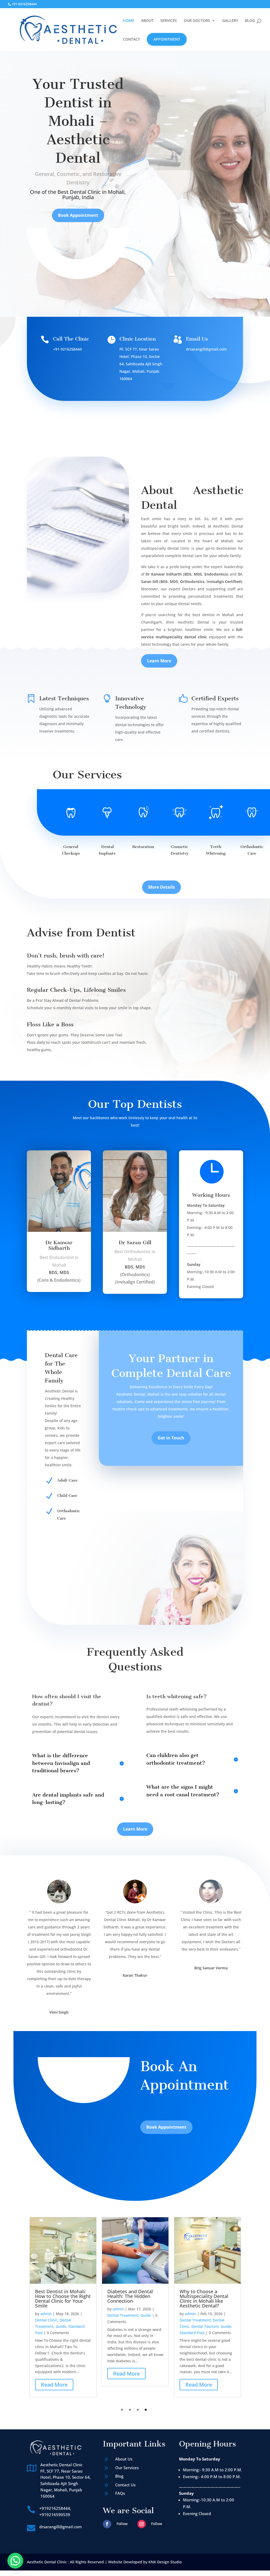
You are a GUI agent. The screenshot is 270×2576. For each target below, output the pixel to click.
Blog (119, 2476)
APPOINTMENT (167, 39)
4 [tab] (146, 2410)
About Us (124, 2459)
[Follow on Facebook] (107, 2524)
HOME (129, 21)
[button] (15, 2561)
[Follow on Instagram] (142, 2524)
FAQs (120, 2493)
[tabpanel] (63, 2307)
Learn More (159, 661)
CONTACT (131, 40)
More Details (161, 887)
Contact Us (125, 2485)
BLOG (250, 21)
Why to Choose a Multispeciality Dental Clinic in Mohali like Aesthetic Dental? (204, 2299)
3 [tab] (138, 2410)
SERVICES (169, 21)
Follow (122, 2524)
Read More (54, 2385)
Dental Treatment (123, 2315)
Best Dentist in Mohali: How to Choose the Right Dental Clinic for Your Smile (63, 2299)
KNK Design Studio (165, 2562)
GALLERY (230, 21)
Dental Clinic (46, 2320)
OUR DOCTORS (197, 21)
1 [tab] (122, 2410)
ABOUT (147, 21)
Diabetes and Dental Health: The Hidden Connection (130, 2296)
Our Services (127, 2468)
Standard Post (192, 2333)
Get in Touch (171, 1438)
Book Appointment (78, 215)
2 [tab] (130, 2410)
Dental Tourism (205, 2326)
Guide (61, 2326)
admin (46, 2314)
